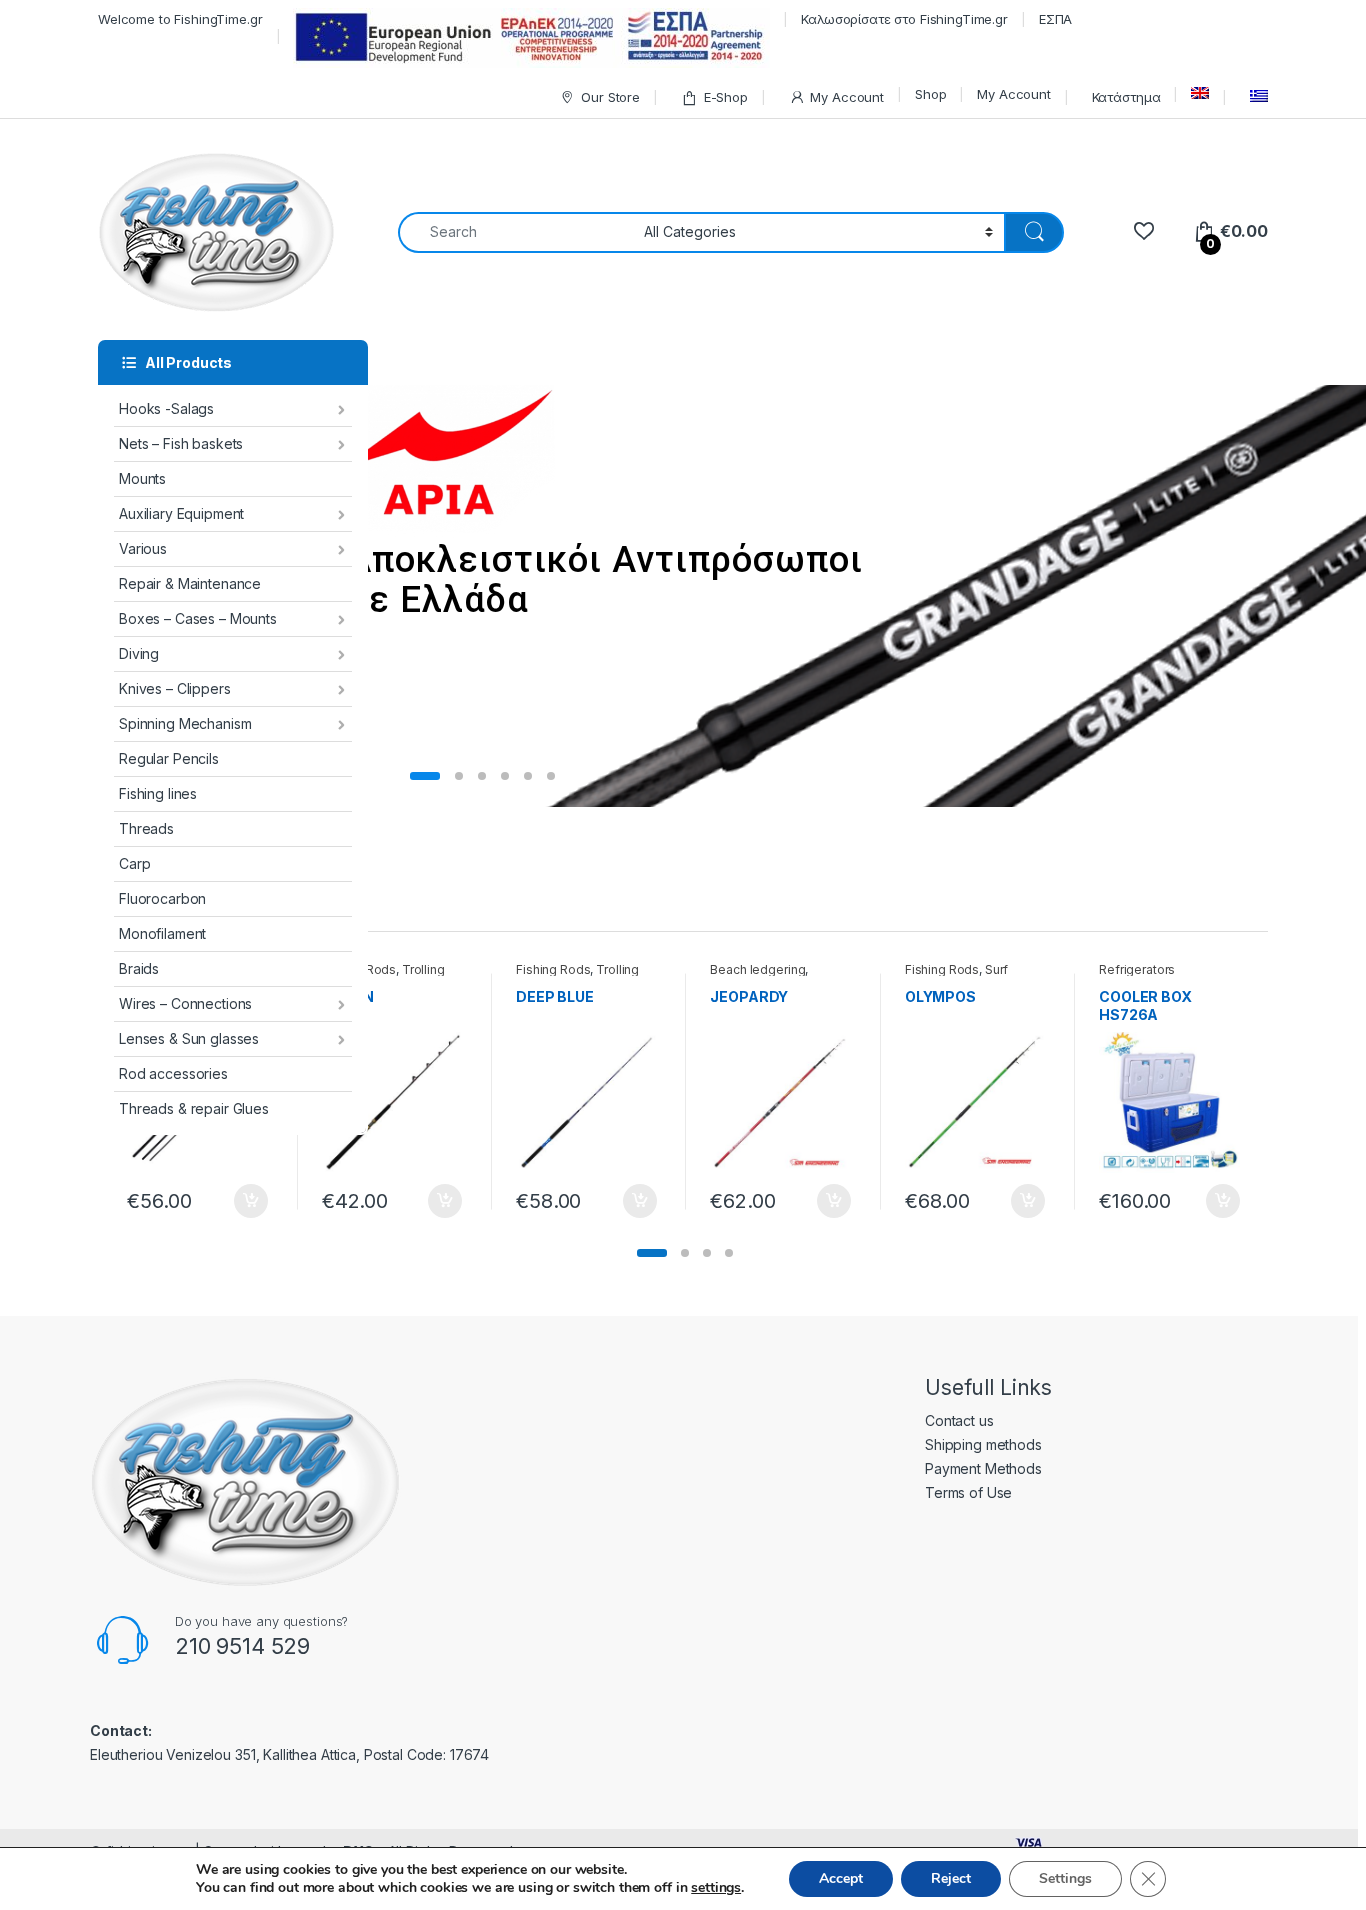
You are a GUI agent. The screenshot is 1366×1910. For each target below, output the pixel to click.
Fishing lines (158, 793)
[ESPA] (531, 37)
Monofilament (162, 933)
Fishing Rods (553, 969)
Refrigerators (1137, 969)
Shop (930, 94)
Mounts (142, 478)
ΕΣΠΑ (1055, 19)
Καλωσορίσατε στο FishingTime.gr (904, 19)
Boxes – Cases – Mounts (198, 618)
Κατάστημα (1124, 97)
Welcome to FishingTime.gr (180, 19)
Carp (134, 863)
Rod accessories (173, 1073)
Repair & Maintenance (190, 583)
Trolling (423, 969)
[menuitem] (1200, 93)
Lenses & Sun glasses (189, 1038)
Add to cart (251, 1201)
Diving (139, 653)
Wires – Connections (185, 1003)
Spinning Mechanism (185, 723)
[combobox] (515, 232)
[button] (652, 1253)
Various (143, 548)
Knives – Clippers (175, 688)
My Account (847, 97)
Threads (146, 828)
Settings (1065, 1878)
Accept (841, 1878)
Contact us (959, 1420)
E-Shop (726, 97)
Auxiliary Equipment (181, 513)
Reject (951, 1878)
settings (716, 1888)
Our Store (610, 97)
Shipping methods (983, 1444)
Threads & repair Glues (194, 1108)
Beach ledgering (757, 969)
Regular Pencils (169, 758)
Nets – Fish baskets (181, 443)
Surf (996, 969)
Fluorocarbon (162, 898)
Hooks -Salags (166, 408)
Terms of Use (968, 1492)
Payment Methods (983, 1468)
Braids (139, 968)
